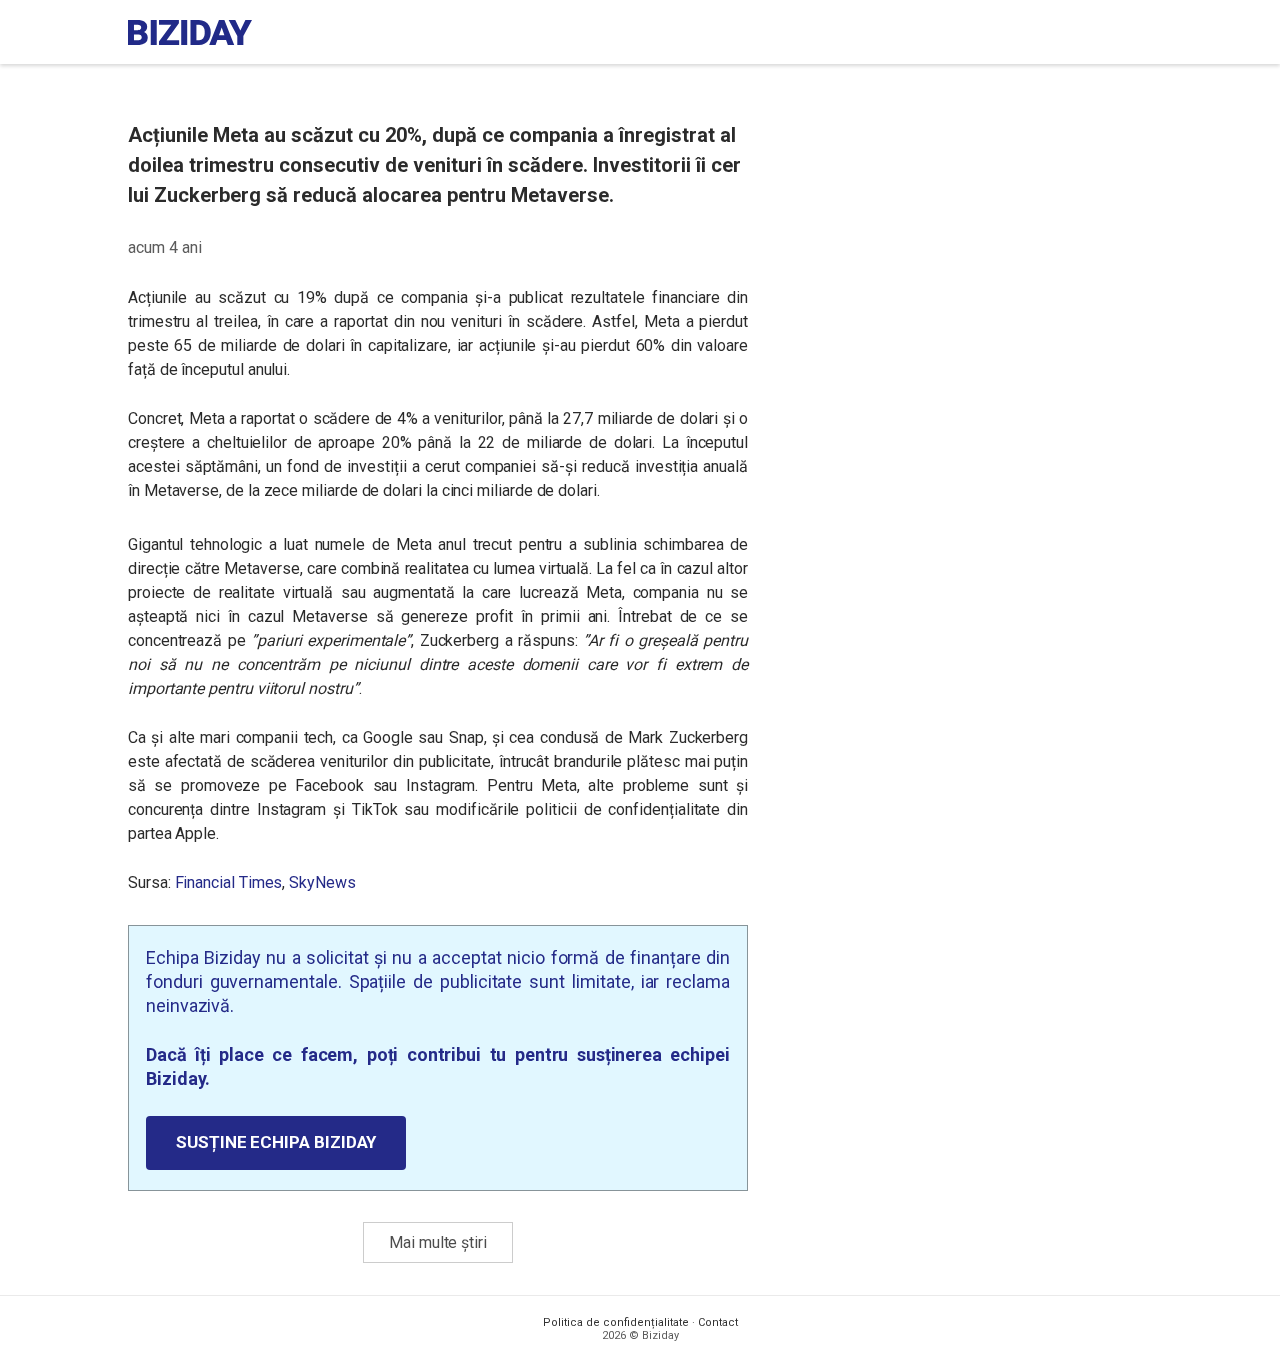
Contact (718, 1322)
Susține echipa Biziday (276, 1142)
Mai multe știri (438, 1242)
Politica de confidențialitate (616, 1322)
